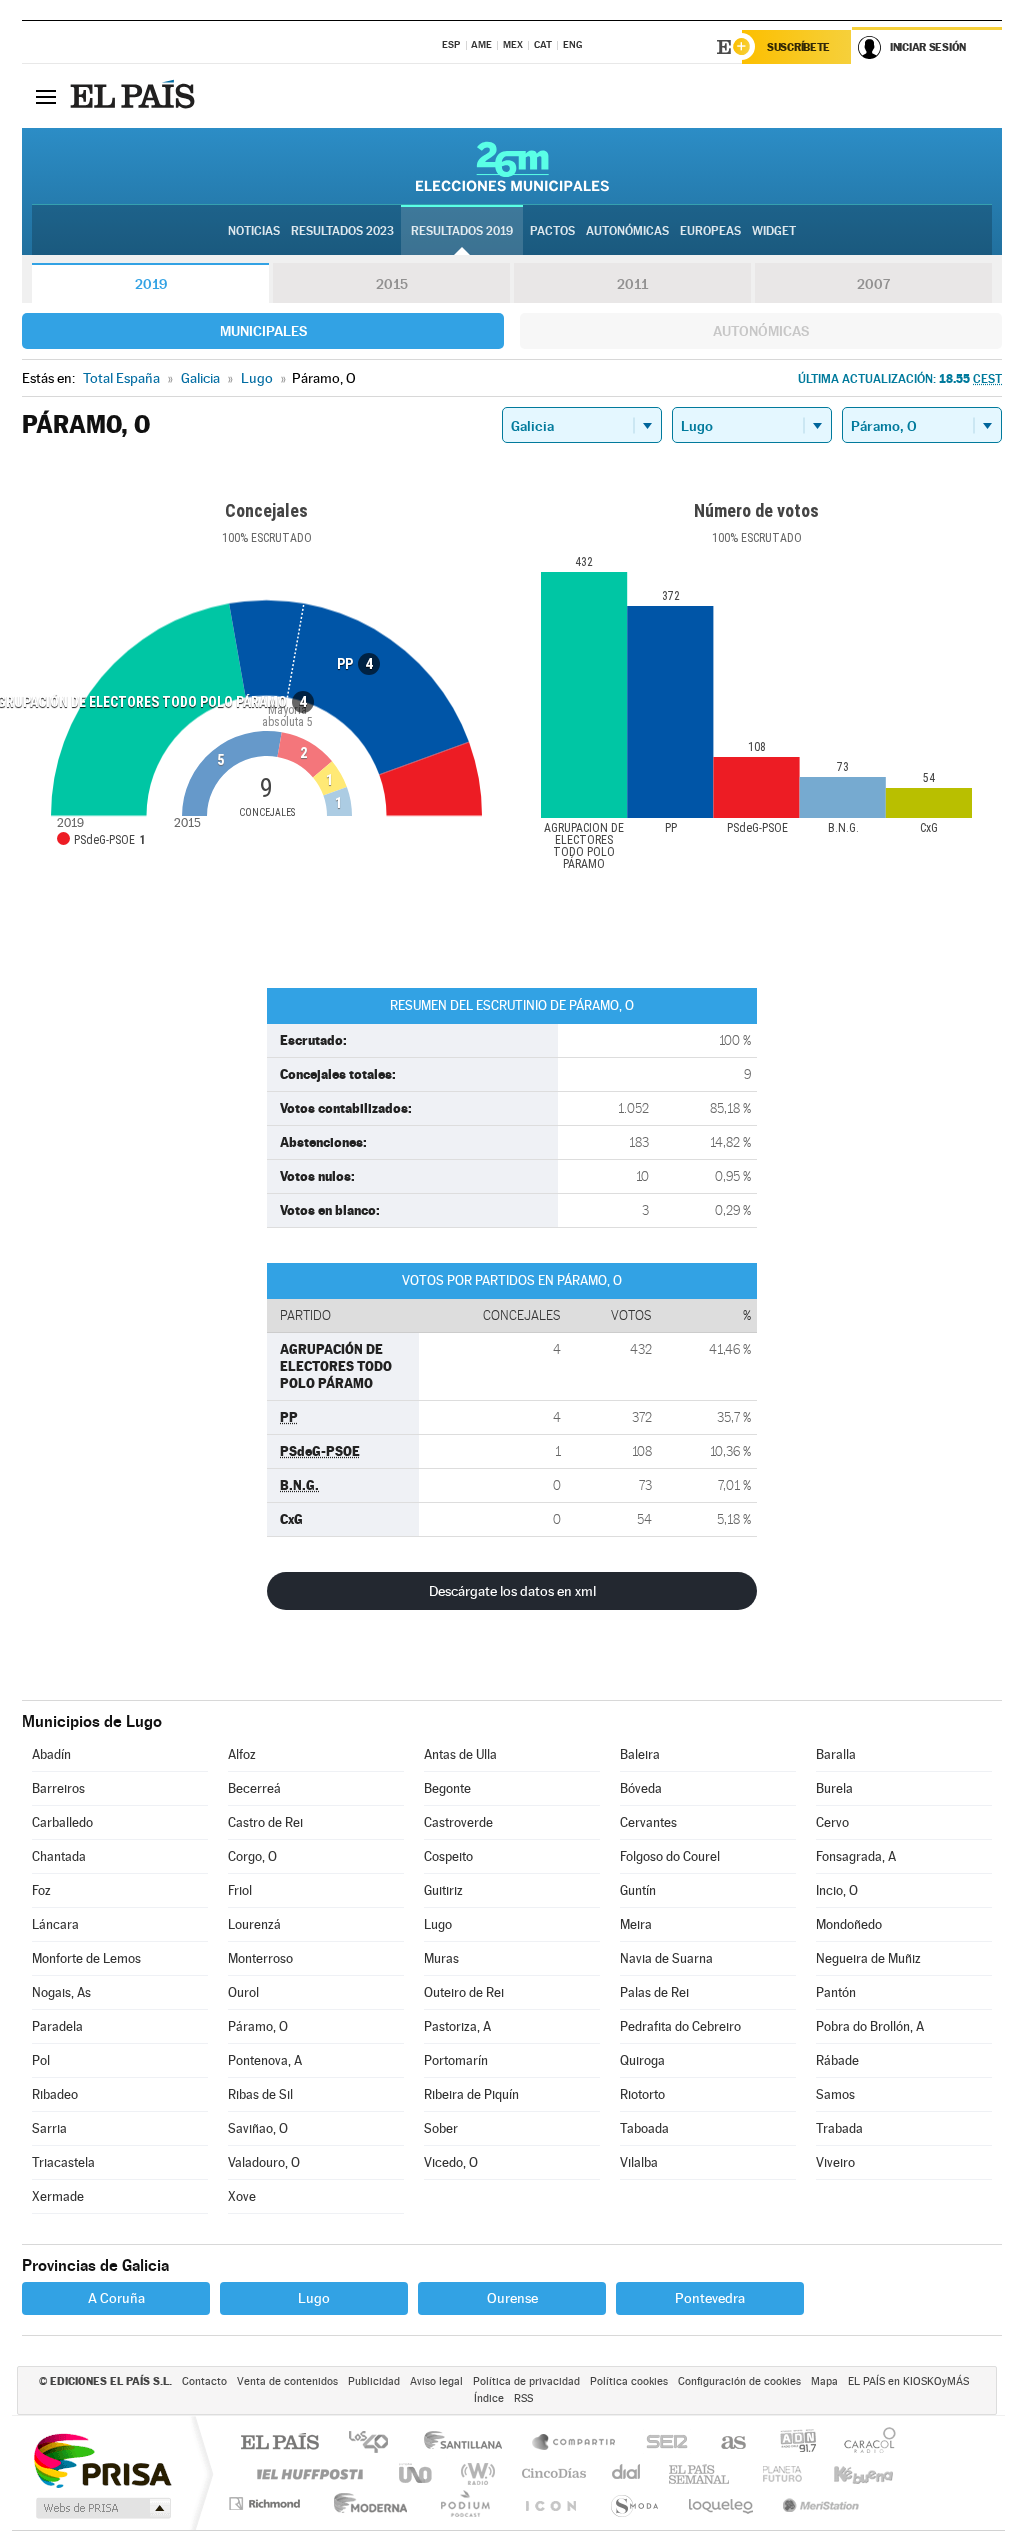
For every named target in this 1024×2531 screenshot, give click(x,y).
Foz (41, 1890)
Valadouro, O (264, 2162)
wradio (474, 2473)
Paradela (57, 2026)
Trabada (839, 2128)
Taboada (644, 2128)
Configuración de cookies (739, 2381)
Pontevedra (710, 2298)
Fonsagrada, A (856, 1856)
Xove (242, 2196)
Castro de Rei (265, 1822)
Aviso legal (436, 2381)
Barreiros (58, 1788)
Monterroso (260, 1958)
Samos (835, 2094)
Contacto (204, 2381)
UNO (417, 2473)
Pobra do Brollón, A (870, 2026)
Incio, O (837, 1890)
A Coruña (116, 2298)
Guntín (638, 1890)
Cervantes (648, 1822)
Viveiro (835, 2162)
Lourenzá (254, 1924)
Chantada (59, 1856)
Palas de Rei (654, 1992)
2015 (392, 284)
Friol (240, 1890)
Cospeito (448, 1856)
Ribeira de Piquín (471, 2094)
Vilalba (639, 2162)
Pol (41, 2060)
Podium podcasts (464, 2503)
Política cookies (629, 2381)
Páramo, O (258, 2026)
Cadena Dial (627, 2473)
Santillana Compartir (575, 2443)
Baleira (640, 1754)
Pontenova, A (265, 2060)
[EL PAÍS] (135, 96)
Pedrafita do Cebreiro (680, 2026)
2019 (151, 284)
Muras (441, 1958)
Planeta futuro (774, 2473)
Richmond (267, 2503)
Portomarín (456, 2060)
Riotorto (642, 2094)
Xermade (58, 2196)
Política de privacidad (526, 2381)
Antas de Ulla (460, 1754)
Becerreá (254, 1788)
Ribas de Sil (260, 2094)
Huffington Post (306, 2473)
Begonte (447, 1788)
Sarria (49, 2128)
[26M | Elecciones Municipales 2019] (512, 166)
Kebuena (846, 2473)
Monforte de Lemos (86, 1958)
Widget (774, 231)
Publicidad (374, 2381)
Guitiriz (443, 1890)
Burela (834, 1788)
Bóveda (641, 1788)
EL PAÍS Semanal (700, 2473)
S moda (633, 2503)
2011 (632, 284)
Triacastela (63, 2162)
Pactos (552, 231)
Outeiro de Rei (464, 1992)
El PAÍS (279, 2443)
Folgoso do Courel (670, 1856)
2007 (873, 284)
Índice (489, 2398)
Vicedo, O (451, 2162)
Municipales (263, 331)
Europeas (710, 231)
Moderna (365, 2503)
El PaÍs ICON (550, 2503)
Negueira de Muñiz (868, 1958)
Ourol (243, 1992)
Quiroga (642, 2060)
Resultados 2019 (462, 231)
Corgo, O (252, 1856)
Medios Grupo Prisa (101, 2508)
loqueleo (722, 2503)
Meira (636, 1924)
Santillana (469, 2443)
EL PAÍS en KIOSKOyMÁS (908, 2381)
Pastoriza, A (457, 2026)
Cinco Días (551, 2473)
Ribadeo (55, 2094)
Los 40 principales (375, 2443)
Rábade (837, 2060)
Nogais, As (61, 1992)
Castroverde (458, 1822)
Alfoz (242, 1754)
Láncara (55, 1924)
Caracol (864, 2443)
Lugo (438, 1924)
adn (790, 2443)
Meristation (818, 2503)
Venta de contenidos (287, 2381)
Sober (441, 2128)
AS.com (724, 2443)
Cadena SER (661, 2443)
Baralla (836, 1754)
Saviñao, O (258, 2128)
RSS (523, 2398)
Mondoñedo (849, 1924)
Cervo (832, 1822)
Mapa (824, 2381)
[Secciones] (46, 96)
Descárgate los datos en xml (512, 1591)
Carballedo (62, 1822)
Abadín (51, 1754)
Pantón (836, 1992)
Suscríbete (798, 47)
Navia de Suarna (666, 1958)
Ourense (512, 2298)
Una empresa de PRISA (102, 2459)
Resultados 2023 (342, 231)
